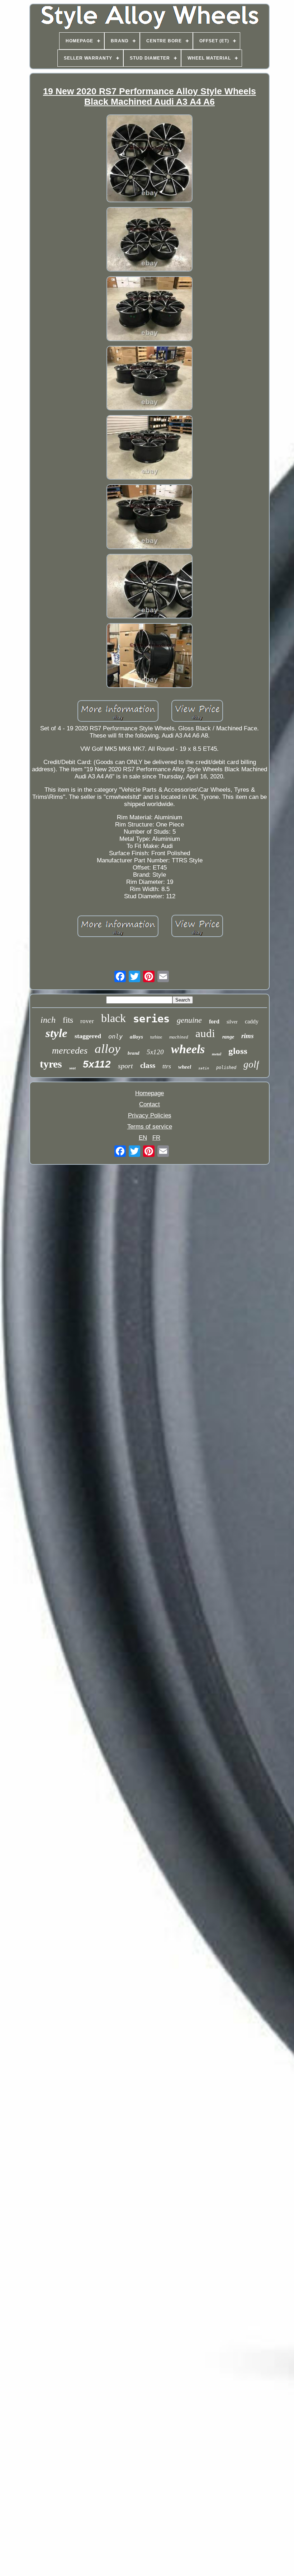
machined (179, 1037)
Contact (150, 1104)
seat (72, 1068)
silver (232, 1022)
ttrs (167, 1066)
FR (156, 1138)
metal (217, 1054)
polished (226, 1068)
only (115, 1036)
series (151, 1019)
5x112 (97, 1064)
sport (125, 1066)
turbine (156, 1037)
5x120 (155, 1052)
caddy (252, 1021)
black (113, 1018)
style (56, 1033)
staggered (88, 1036)
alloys (136, 1037)
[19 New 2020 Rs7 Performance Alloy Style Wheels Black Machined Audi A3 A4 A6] (150, 159)
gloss (238, 1051)
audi (205, 1033)
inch (48, 1020)
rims (247, 1036)
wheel (185, 1067)
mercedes (70, 1051)
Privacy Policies (150, 1115)
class (148, 1065)
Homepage (150, 1093)
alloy (108, 1049)
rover (87, 1021)
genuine (189, 1020)
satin (204, 1068)
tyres (51, 1064)
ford (214, 1021)
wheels (188, 1049)
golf (251, 1064)
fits (68, 1020)
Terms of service (150, 1127)
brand (134, 1053)
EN (143, 1138)
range (228, 1037)
